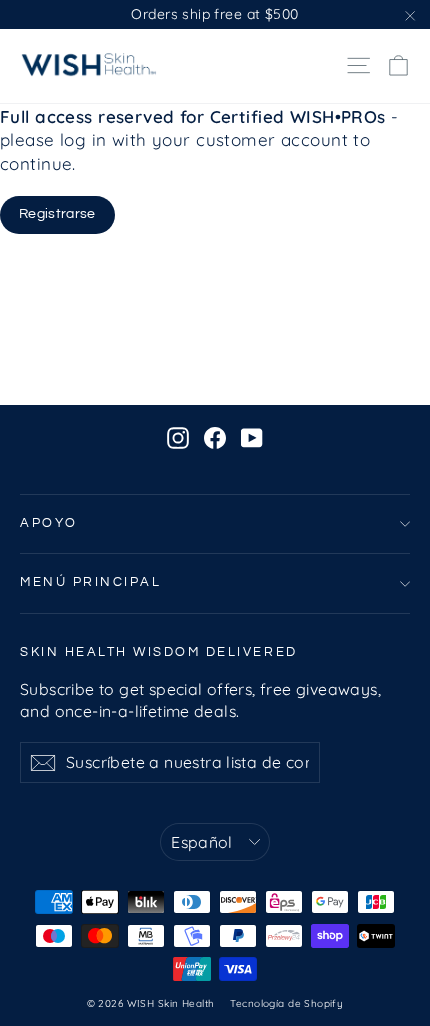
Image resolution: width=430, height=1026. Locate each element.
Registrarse (57, 214)
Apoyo (49, 523)
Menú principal (90, 582)
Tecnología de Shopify (286, 1003)
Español (202, 842)
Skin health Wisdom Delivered (159, 652)
